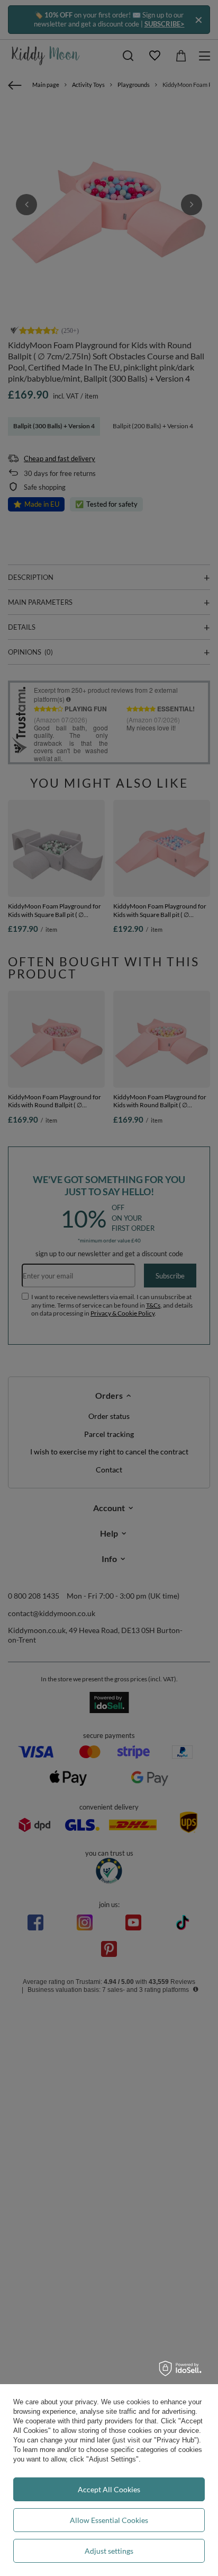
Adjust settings (109, 2551)
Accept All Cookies (109, 2489)
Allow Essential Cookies (109, 2520)
